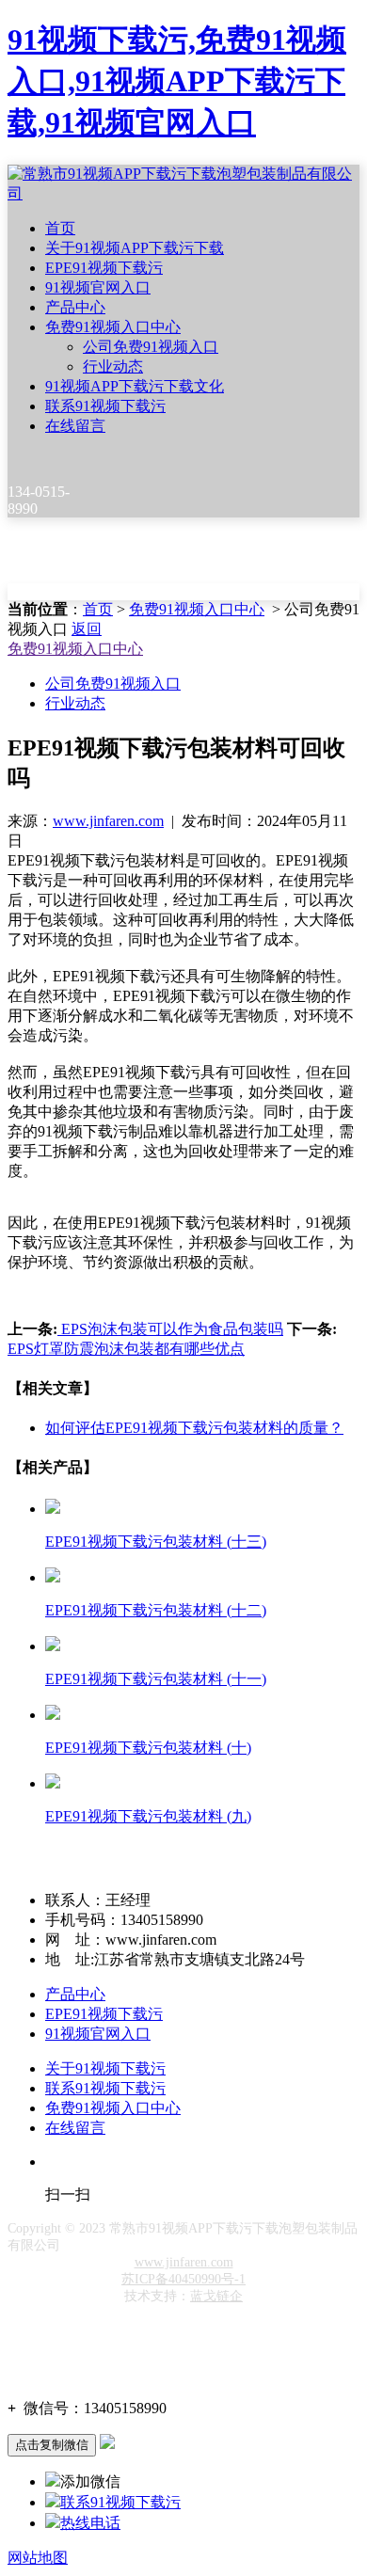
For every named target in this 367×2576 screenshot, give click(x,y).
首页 (60, 228)
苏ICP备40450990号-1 (183, 2279)
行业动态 (113, 366)
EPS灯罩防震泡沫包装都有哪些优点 (126, 1349)
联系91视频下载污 (105, 406)
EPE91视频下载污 (104, 268)
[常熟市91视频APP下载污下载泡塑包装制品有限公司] (183, 193)
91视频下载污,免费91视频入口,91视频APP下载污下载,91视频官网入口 (177, 81)
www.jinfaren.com (108, 821)
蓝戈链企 (216, 2296)
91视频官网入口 (98, 287)
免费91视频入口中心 (113, 327)
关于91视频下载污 (105, 2068)
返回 (87, 629)
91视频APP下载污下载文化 (135, 386)
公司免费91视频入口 (151, 347)
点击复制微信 (52, 2445)
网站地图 (38, 2558)
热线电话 (90, 2523)
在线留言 (75, 426)
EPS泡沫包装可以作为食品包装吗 (170, 1329)
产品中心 (75, 307)
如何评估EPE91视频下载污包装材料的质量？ (194, 1428)
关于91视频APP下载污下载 (135, 248)
